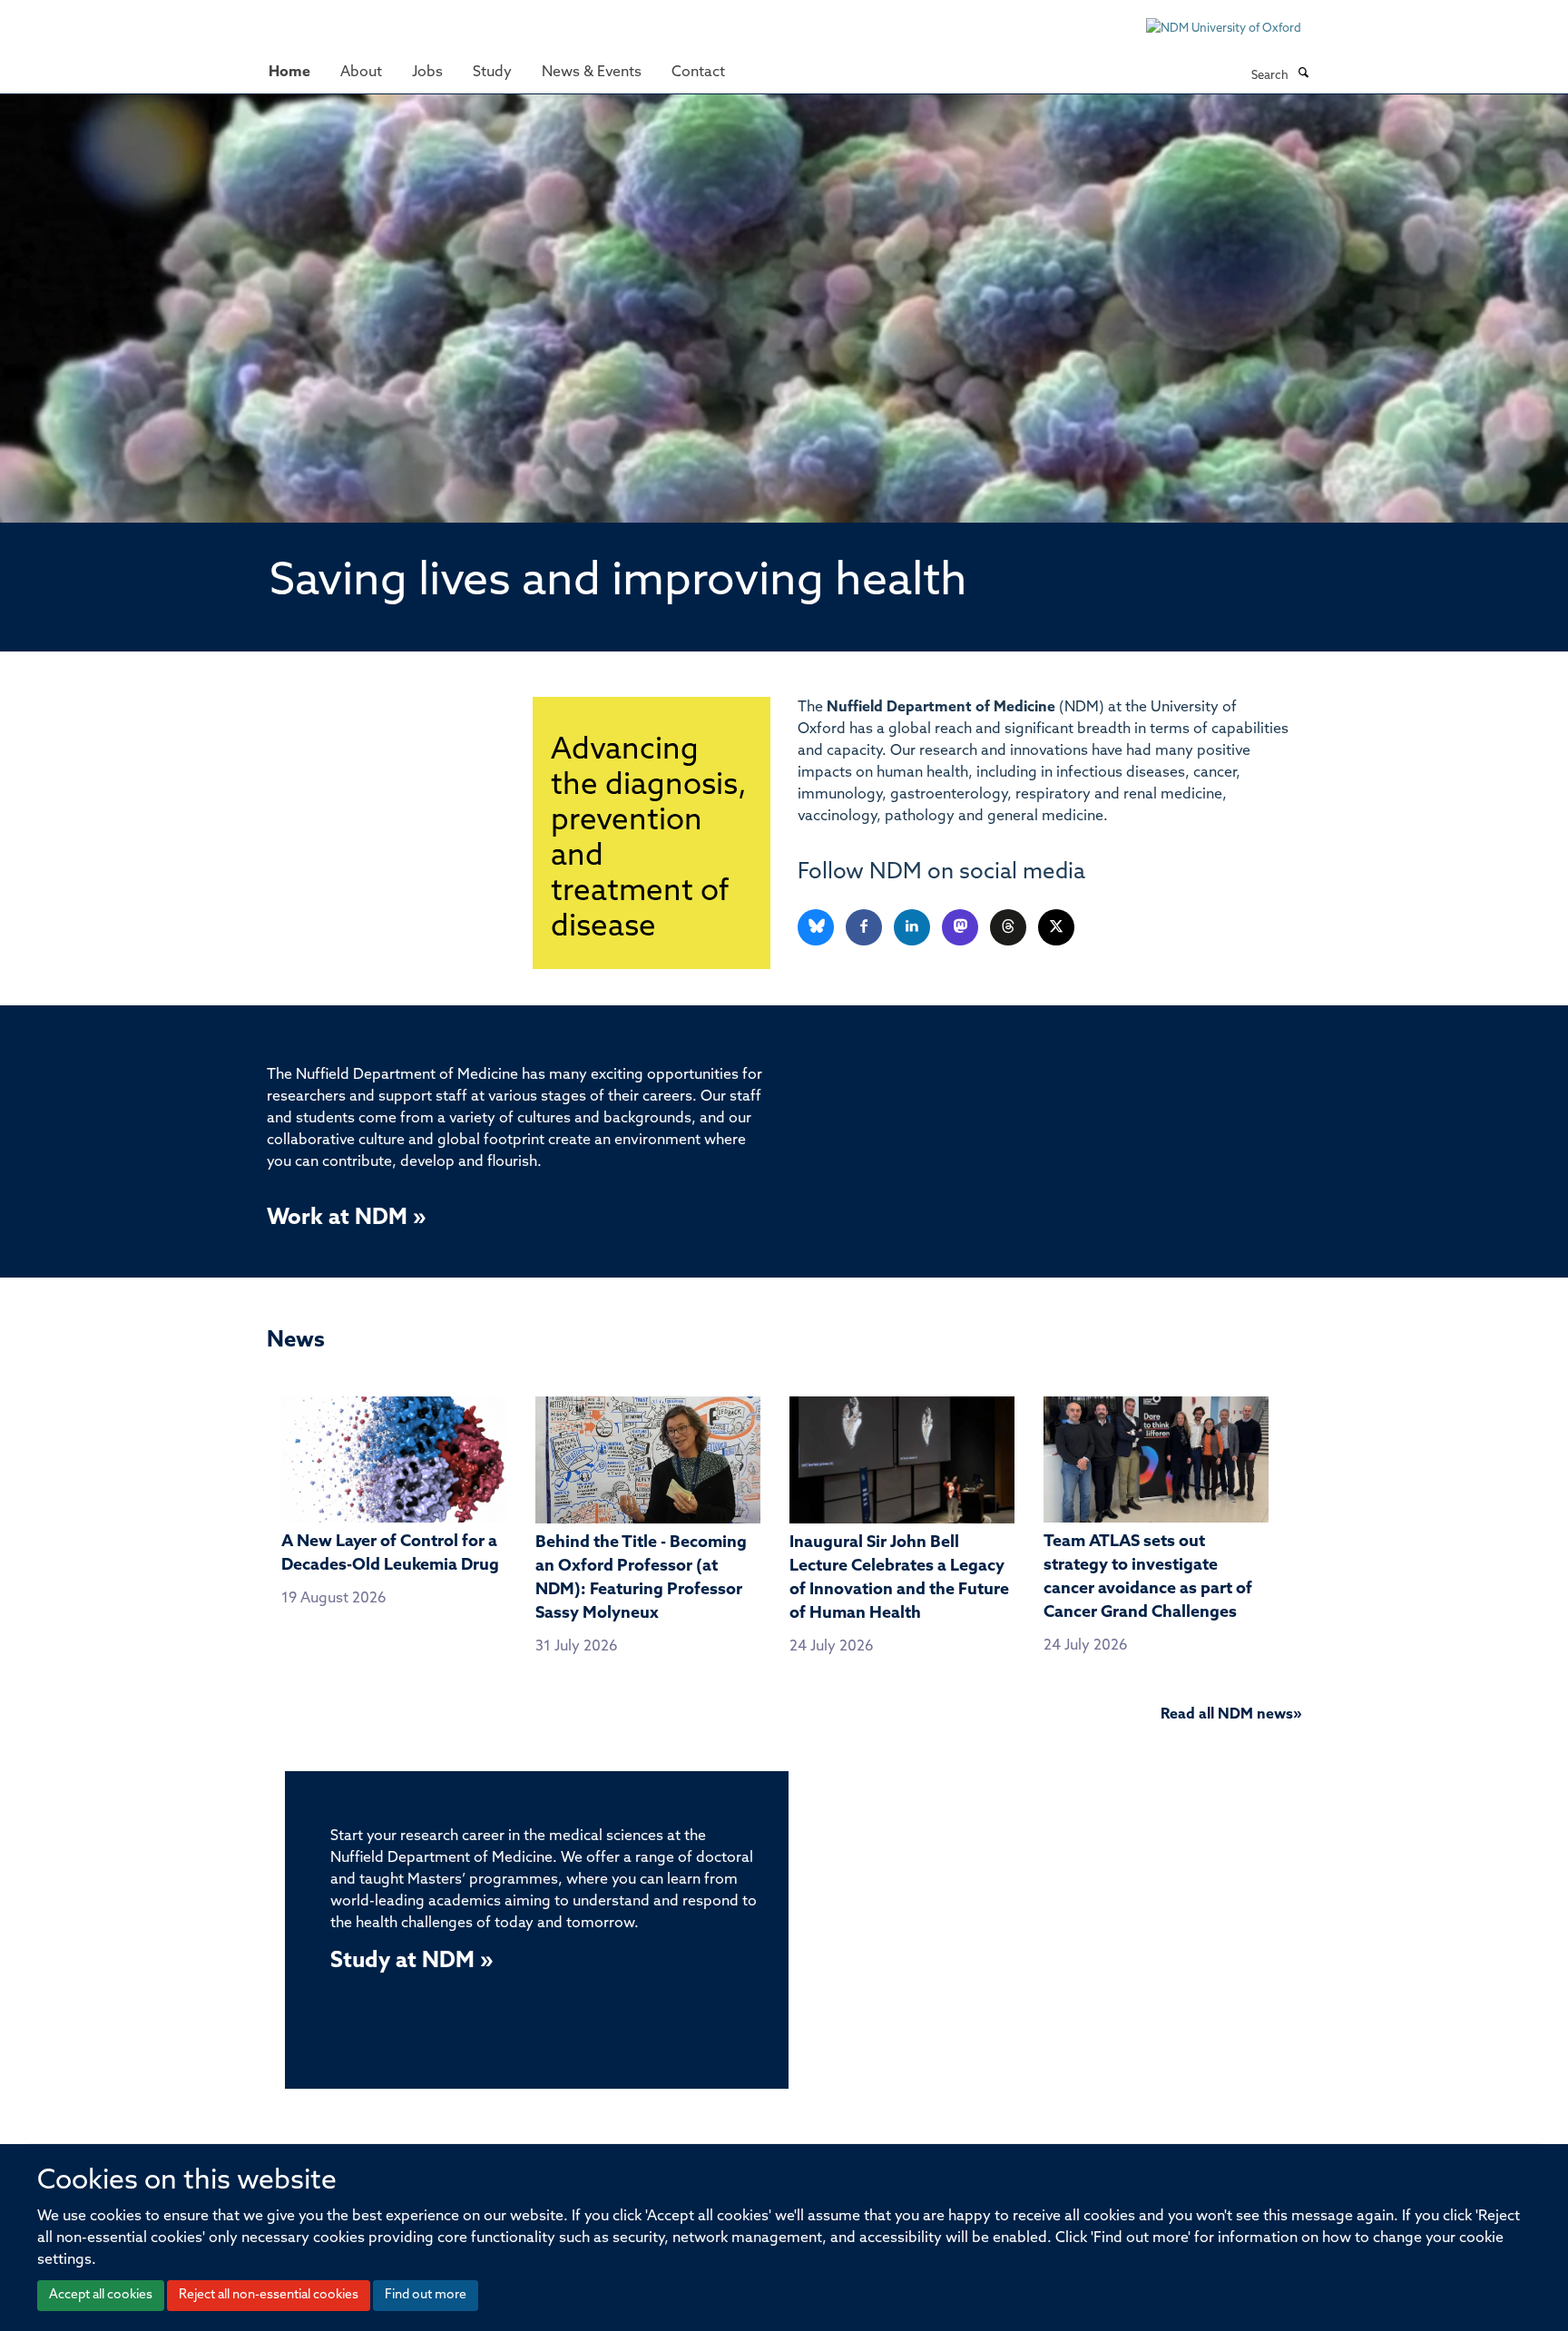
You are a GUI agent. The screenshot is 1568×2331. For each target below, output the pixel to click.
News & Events (592, 73)
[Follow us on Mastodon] (961, 928)
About (361, 73)
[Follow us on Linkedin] (913, 928)
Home (289, 73)
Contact (698, 73)
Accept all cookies (101, 2295)
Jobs (427, 73)
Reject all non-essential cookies (269, 2295)
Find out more (426, 2295)
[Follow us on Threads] (1009, 928)
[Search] (1303, 74)
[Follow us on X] (1056, 928)
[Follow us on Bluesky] (817, 928)
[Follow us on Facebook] (865, 928)
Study (492, 73)
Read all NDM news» (1231, 1715)
